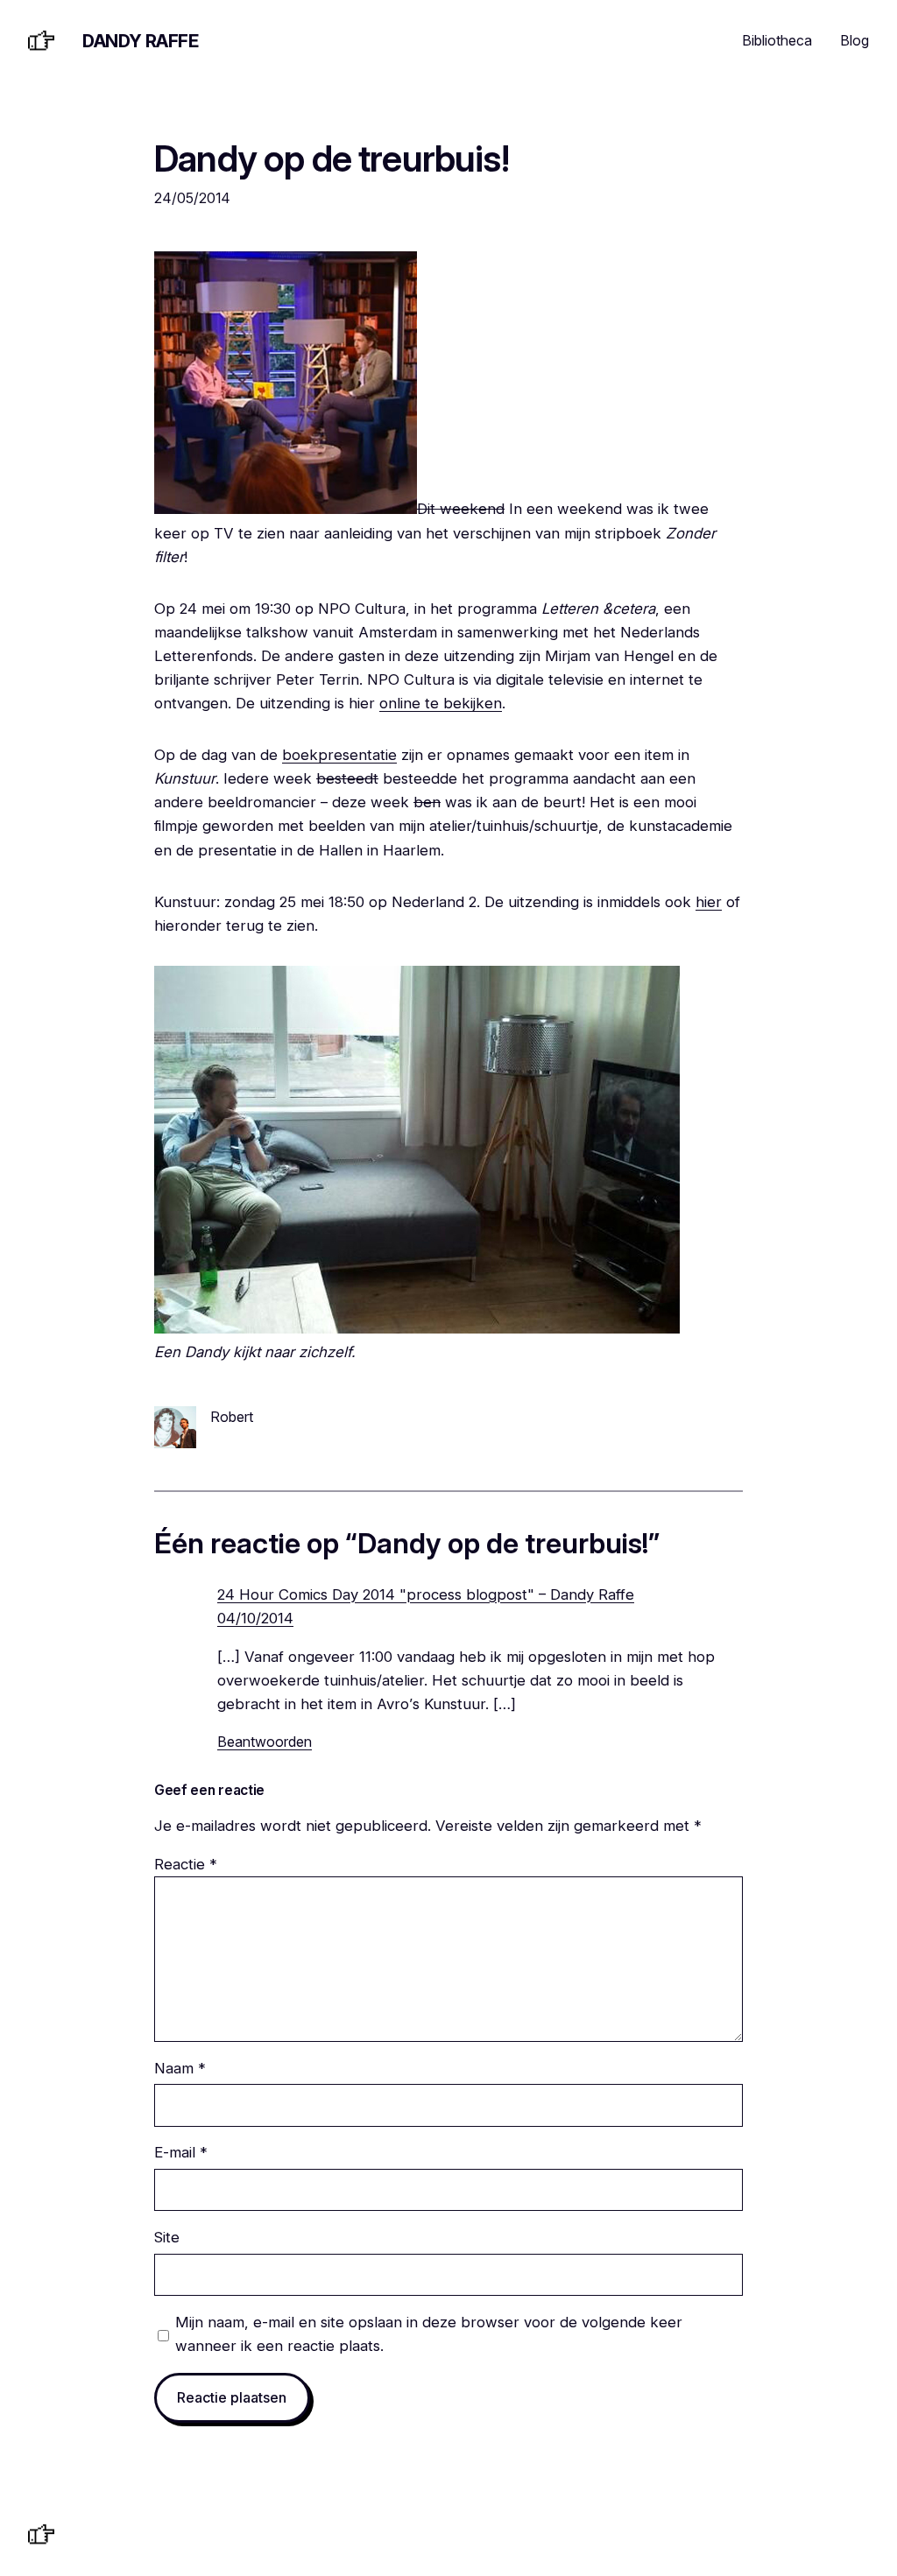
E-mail (181, 2152)
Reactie (186, 1864)
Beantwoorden (265, 1742)
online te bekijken (441, 703)
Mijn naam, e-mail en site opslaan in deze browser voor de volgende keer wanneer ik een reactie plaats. (429, 2334)
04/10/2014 (255, 1618)
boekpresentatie (339, 755)
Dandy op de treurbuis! (332, 159)
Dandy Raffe (141, 41)
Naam (180, 2068)
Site (167, 2237)
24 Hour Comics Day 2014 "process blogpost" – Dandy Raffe (426, 1594)
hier (709, 902)
